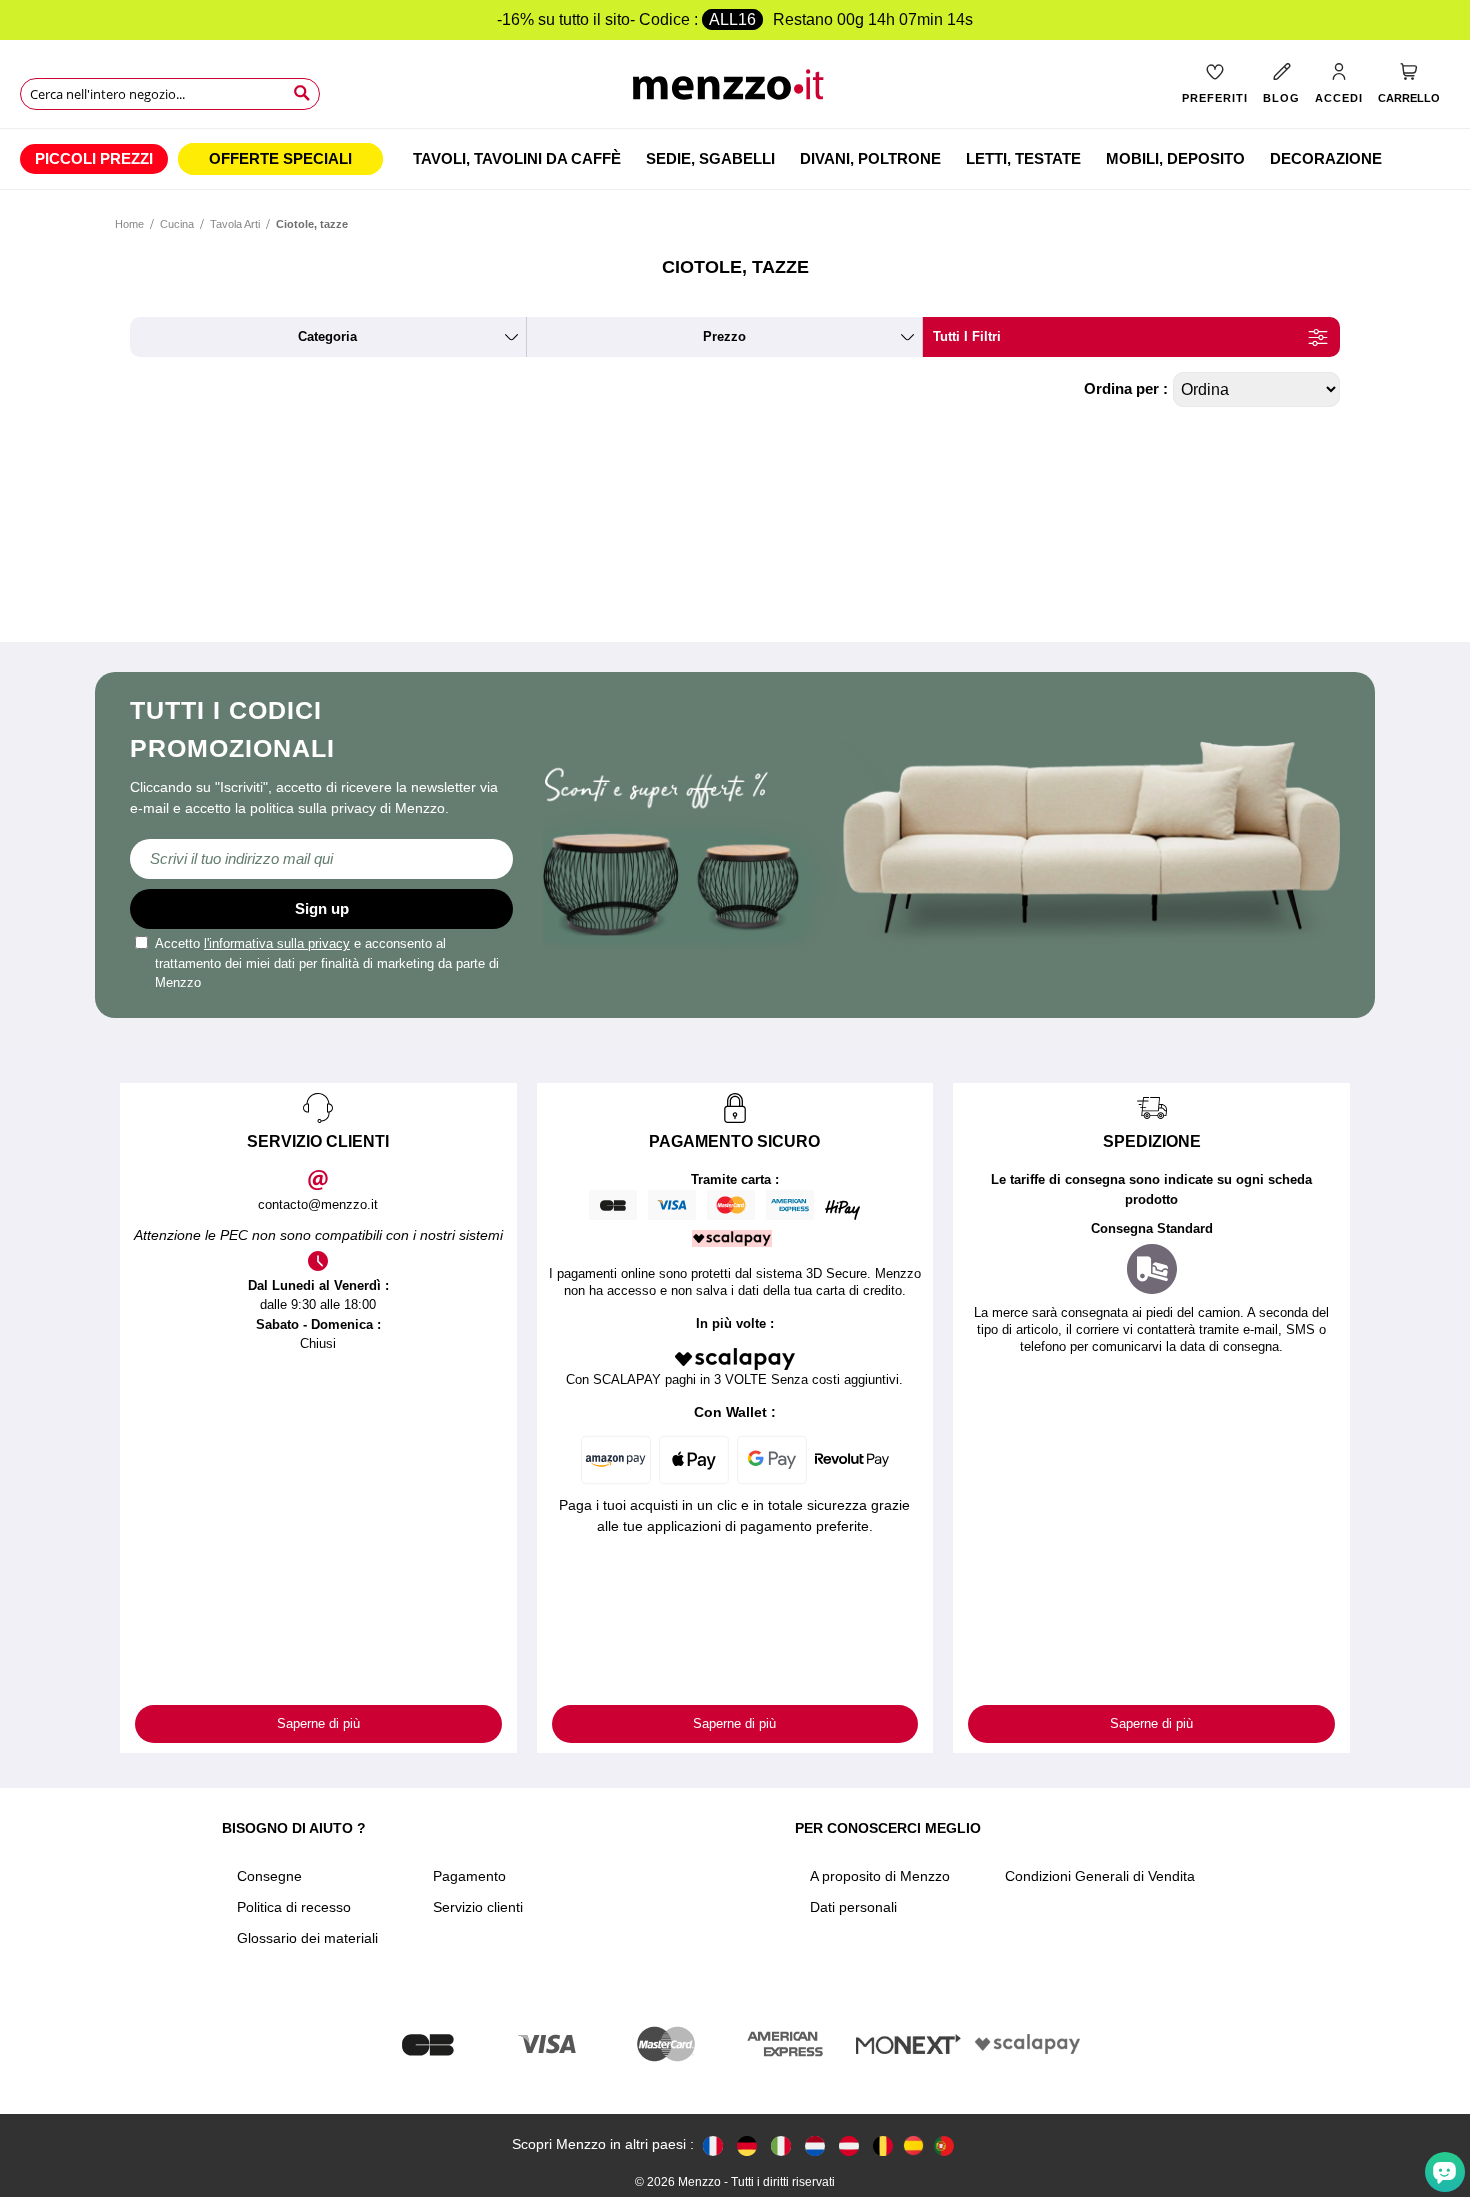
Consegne (269, 1876)
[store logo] (734, 90)
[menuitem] (94, 159)
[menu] (735, 159)
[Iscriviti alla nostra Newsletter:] (321, 859)
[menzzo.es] (913, 2145)
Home (129, 224)
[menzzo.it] (781, 2144)
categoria (327, 336)
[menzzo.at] (849, 2144)
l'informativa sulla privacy (277, 943)
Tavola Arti (235, 224)
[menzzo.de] (747, 2144)
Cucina (177, 224)
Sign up (322, 908)
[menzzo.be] (883, 2144)
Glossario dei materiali (307, 1938)
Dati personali (853, 1907)
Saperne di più (318, 1723)
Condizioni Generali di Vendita (1100, 1876)
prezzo (724, 336)
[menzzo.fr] (713, 2144)
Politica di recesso (294, 1907)
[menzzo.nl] (815, 2144)
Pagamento (469, 1876)
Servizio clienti (478, 1907)
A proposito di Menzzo (880, 1876)
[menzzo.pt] (944, 2144)
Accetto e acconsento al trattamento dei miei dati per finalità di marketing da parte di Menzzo (327, 963)
